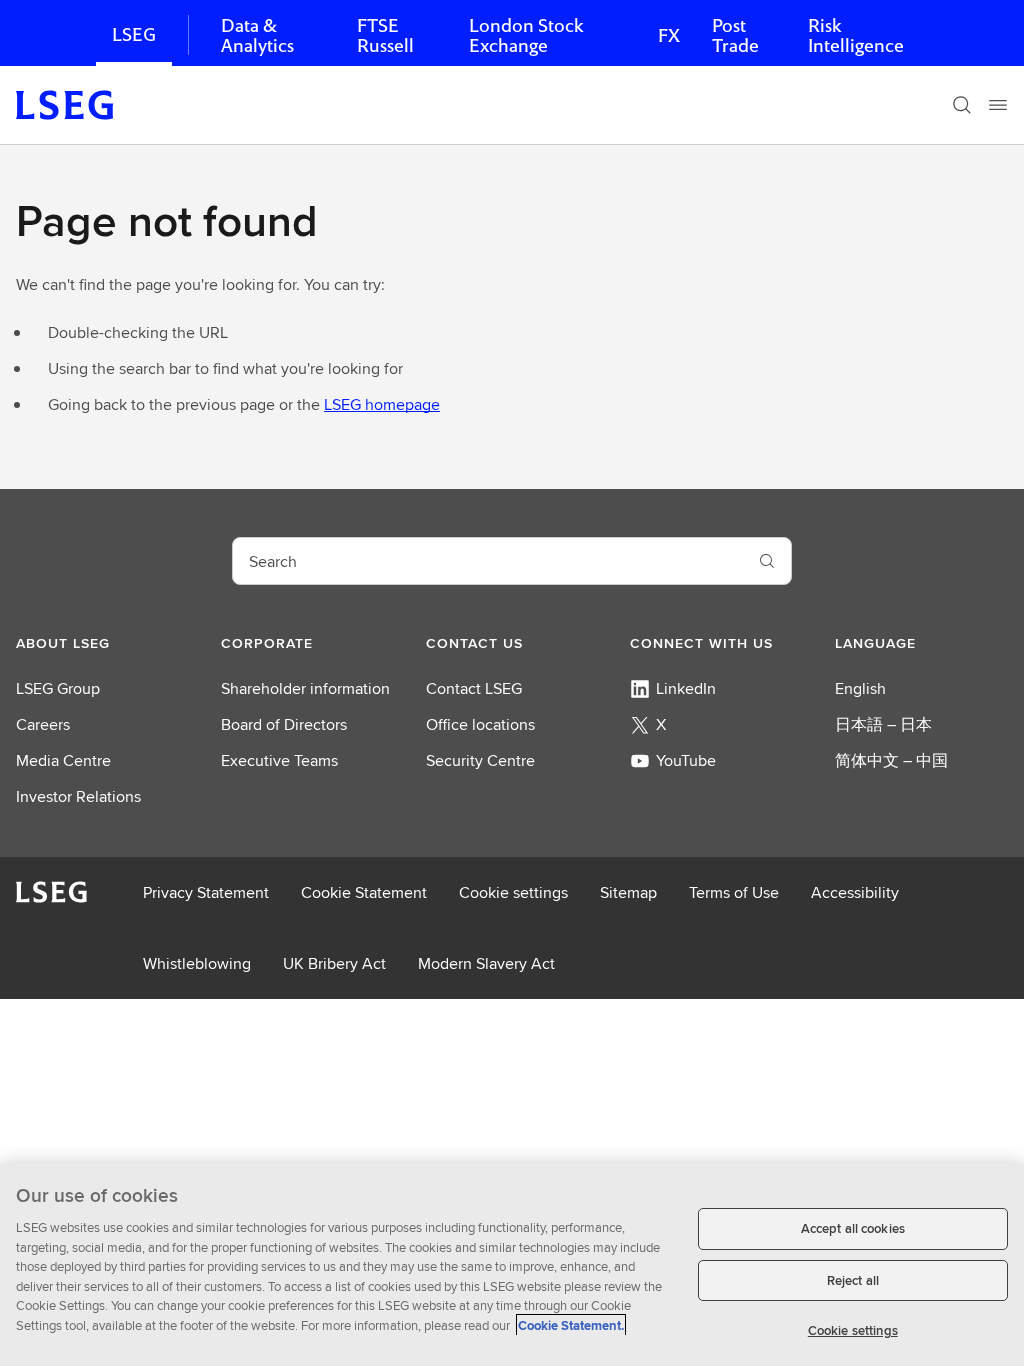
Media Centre (63, 760)
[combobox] (488, 561)
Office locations (480, 724)
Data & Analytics (257, 35)
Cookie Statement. (571, 1325)
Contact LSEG (474, 688)
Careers (43, 724)
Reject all (853, 1280)
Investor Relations (78, 796)
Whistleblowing (197, 963)
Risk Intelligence (856, 35)
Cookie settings (513, 892)
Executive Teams (279, 760)
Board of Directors (284, 724)
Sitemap (628, 892)
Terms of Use (734, 892)
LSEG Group (58, 688)
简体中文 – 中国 (891, 760)
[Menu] (998, 105)
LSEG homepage (382, 404)
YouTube (686, 760)
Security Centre (480, 760)
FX (669, 35)
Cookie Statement (364, 892)
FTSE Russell (385, 35)
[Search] (962, 105)
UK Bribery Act (334, 963)
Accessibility (855, 892)
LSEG (134, 34)
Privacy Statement (206, 892)
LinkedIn (686, 688)
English (860, 688)
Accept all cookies (853, 1228)
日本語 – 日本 (883, 724)
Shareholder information (305, 688)
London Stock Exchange (526, 35)
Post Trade (735, 35)
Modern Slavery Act (486, 963)
